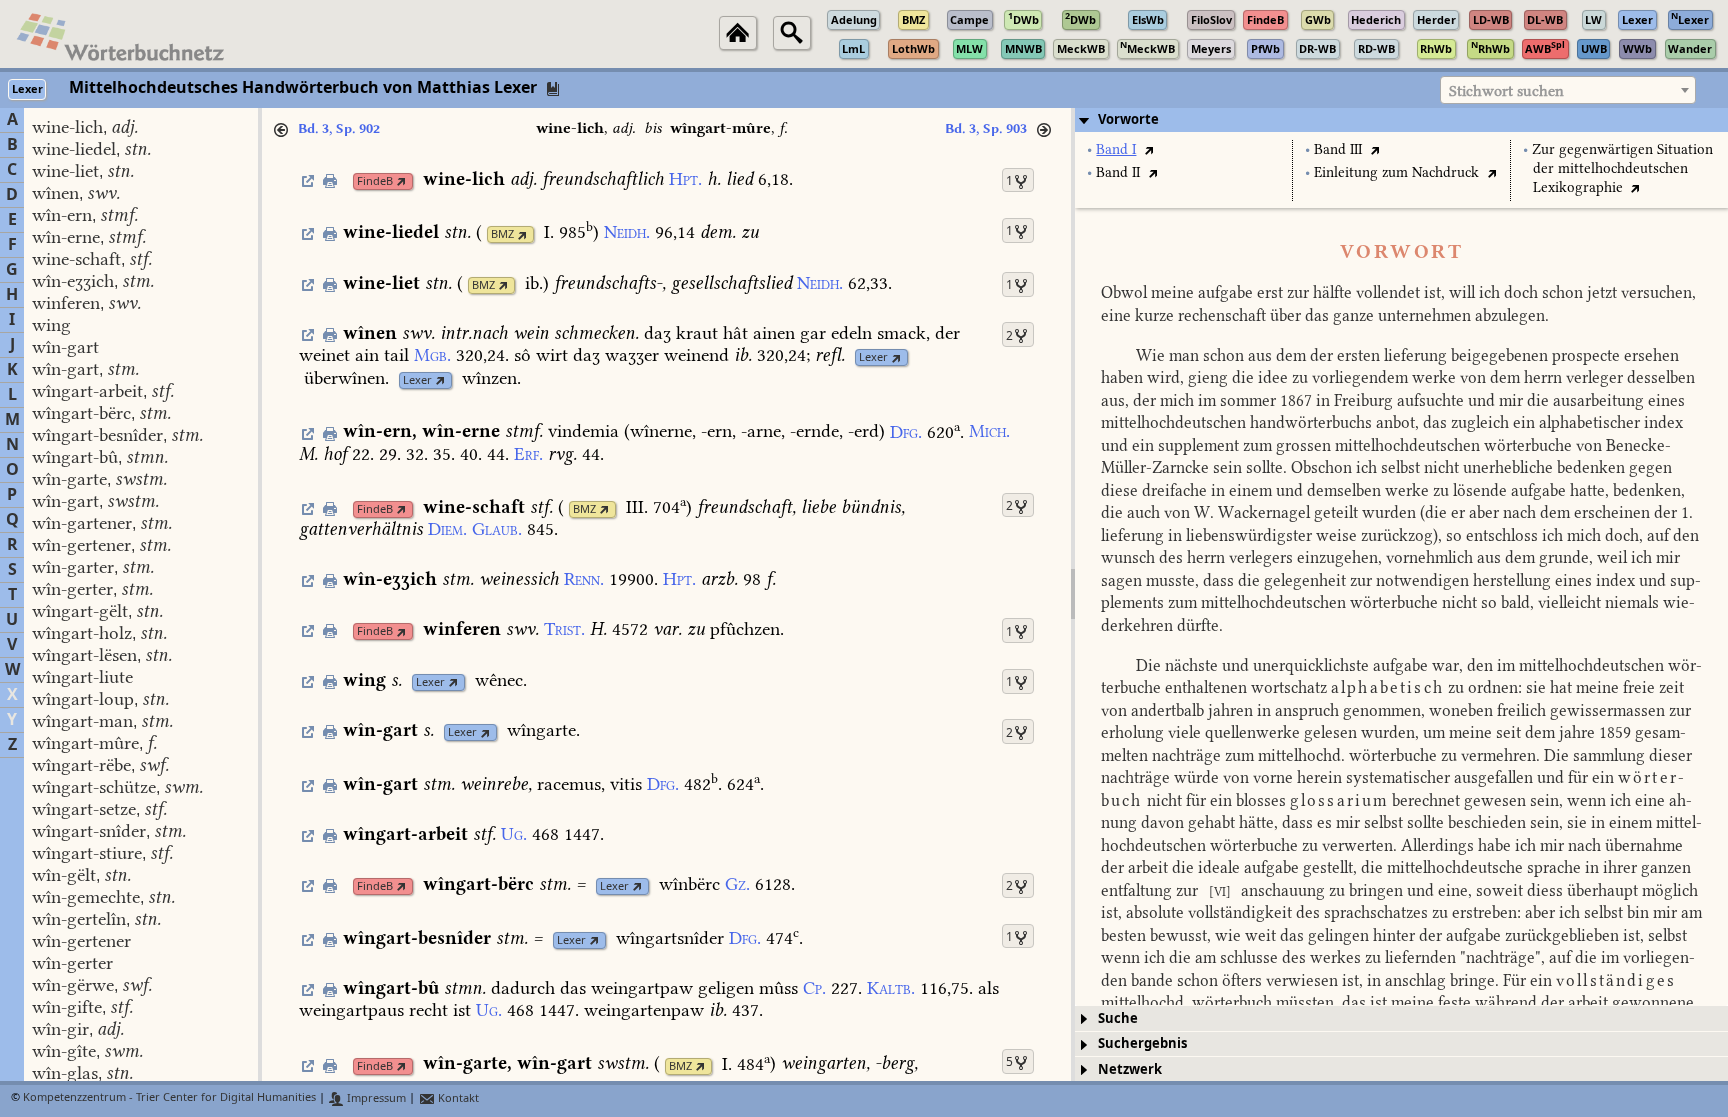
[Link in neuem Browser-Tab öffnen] (401, 181)
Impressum (375, 1098)
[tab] (1401, 120)
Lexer (873, 357)
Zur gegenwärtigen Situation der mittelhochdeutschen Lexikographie (1622, 168)
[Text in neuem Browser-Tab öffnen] (1148, 149)
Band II (1118, 172)
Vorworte (1128, 119)
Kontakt (457, 1098)
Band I (1116, 149)
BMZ (502, 234)
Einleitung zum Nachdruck (1396, 172)
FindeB (375, 181)
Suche (1118, 1018)
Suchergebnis (1142, 1043)
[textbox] (1568, 91)
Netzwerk (1130, 1069)
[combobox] (1568, 90)
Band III (1338, 149)
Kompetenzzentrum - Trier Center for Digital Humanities (169, 1098)
